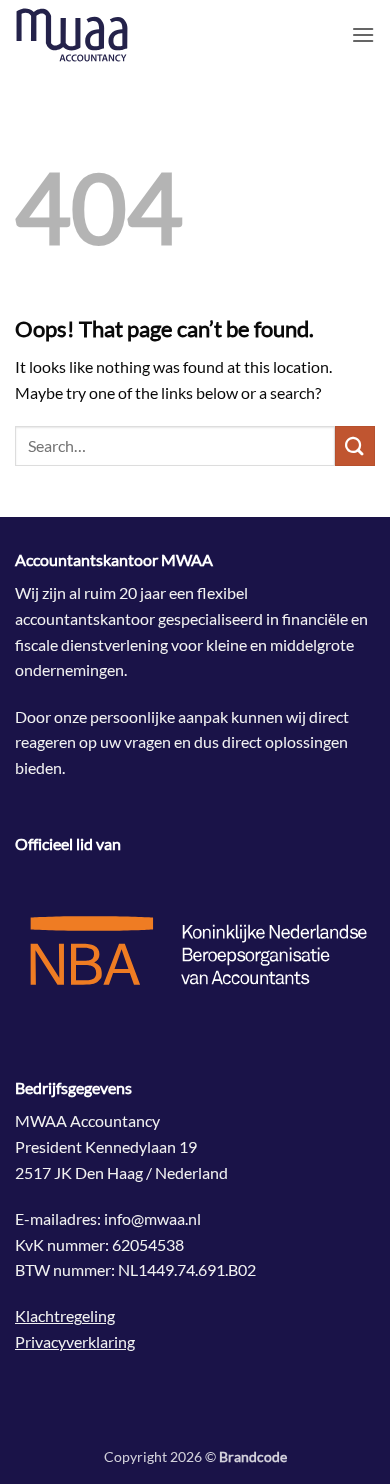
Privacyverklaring (75, 1341)
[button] (363, 34)
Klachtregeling (65, 1315)
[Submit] (355, 445)
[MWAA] (115, 35)
